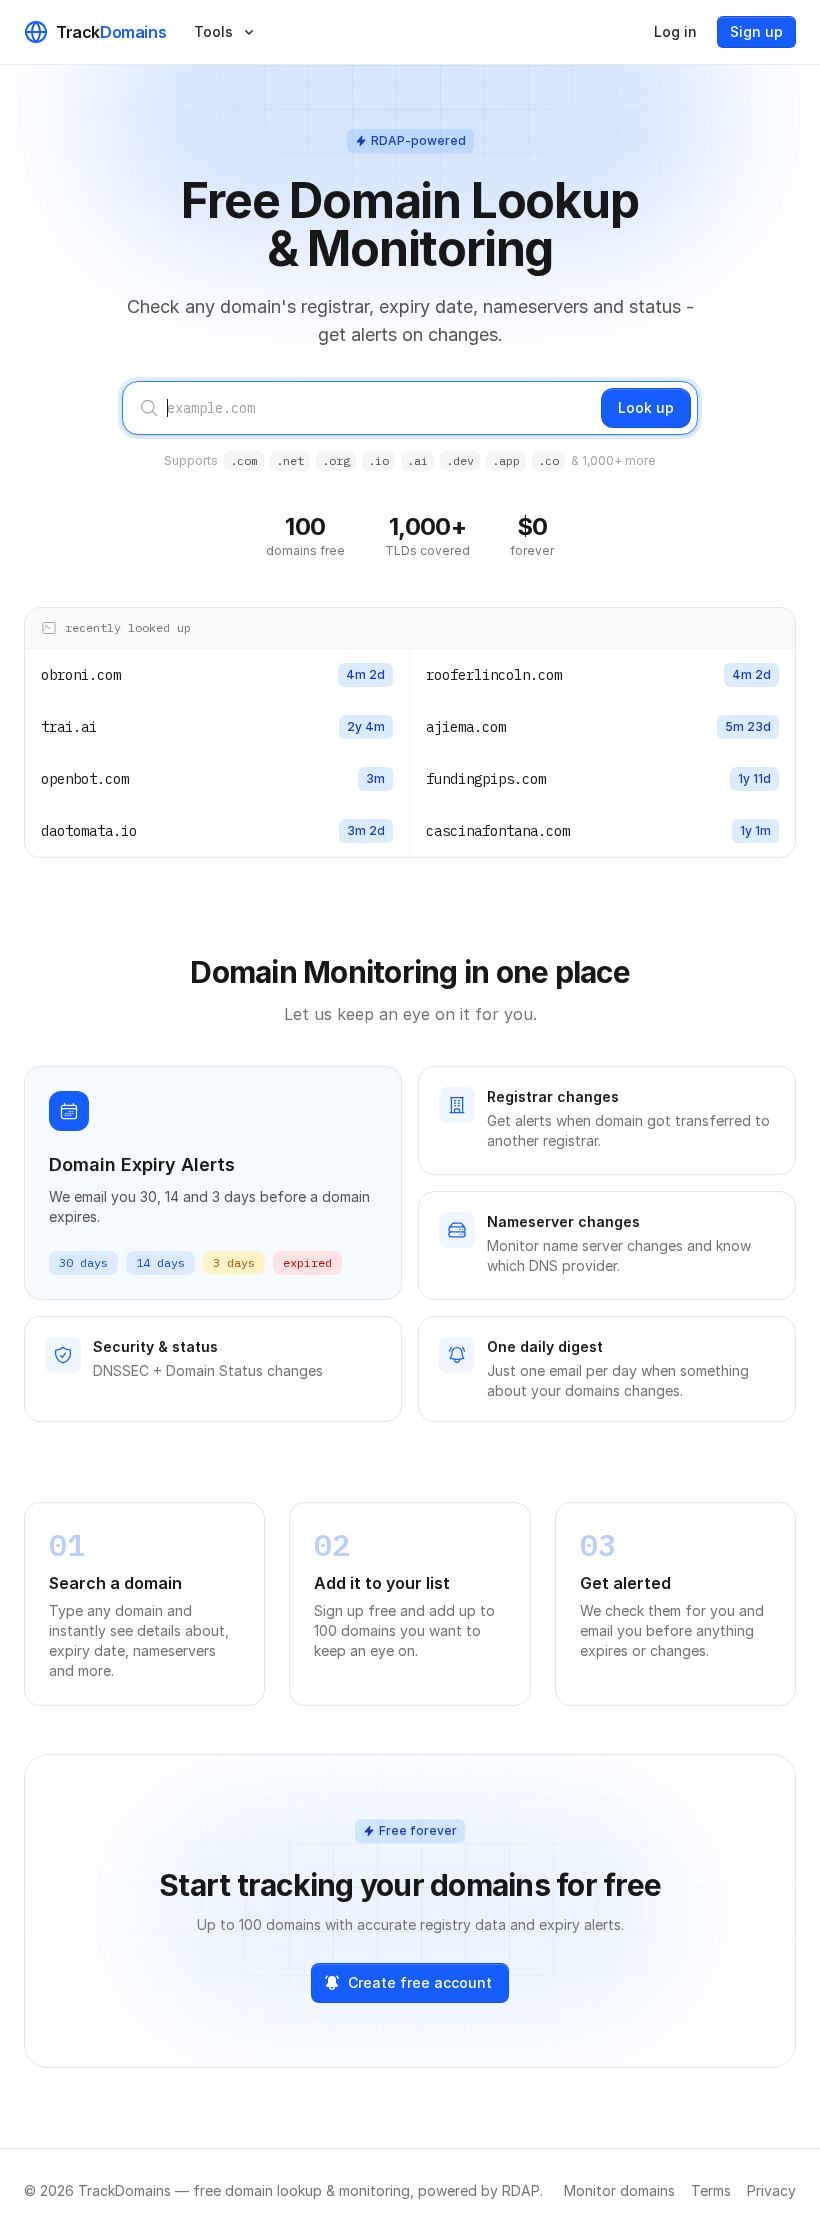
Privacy (771, 2190)
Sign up (756, 31)
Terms (711, 2190)
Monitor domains (619, 2190)
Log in (675, 31)
